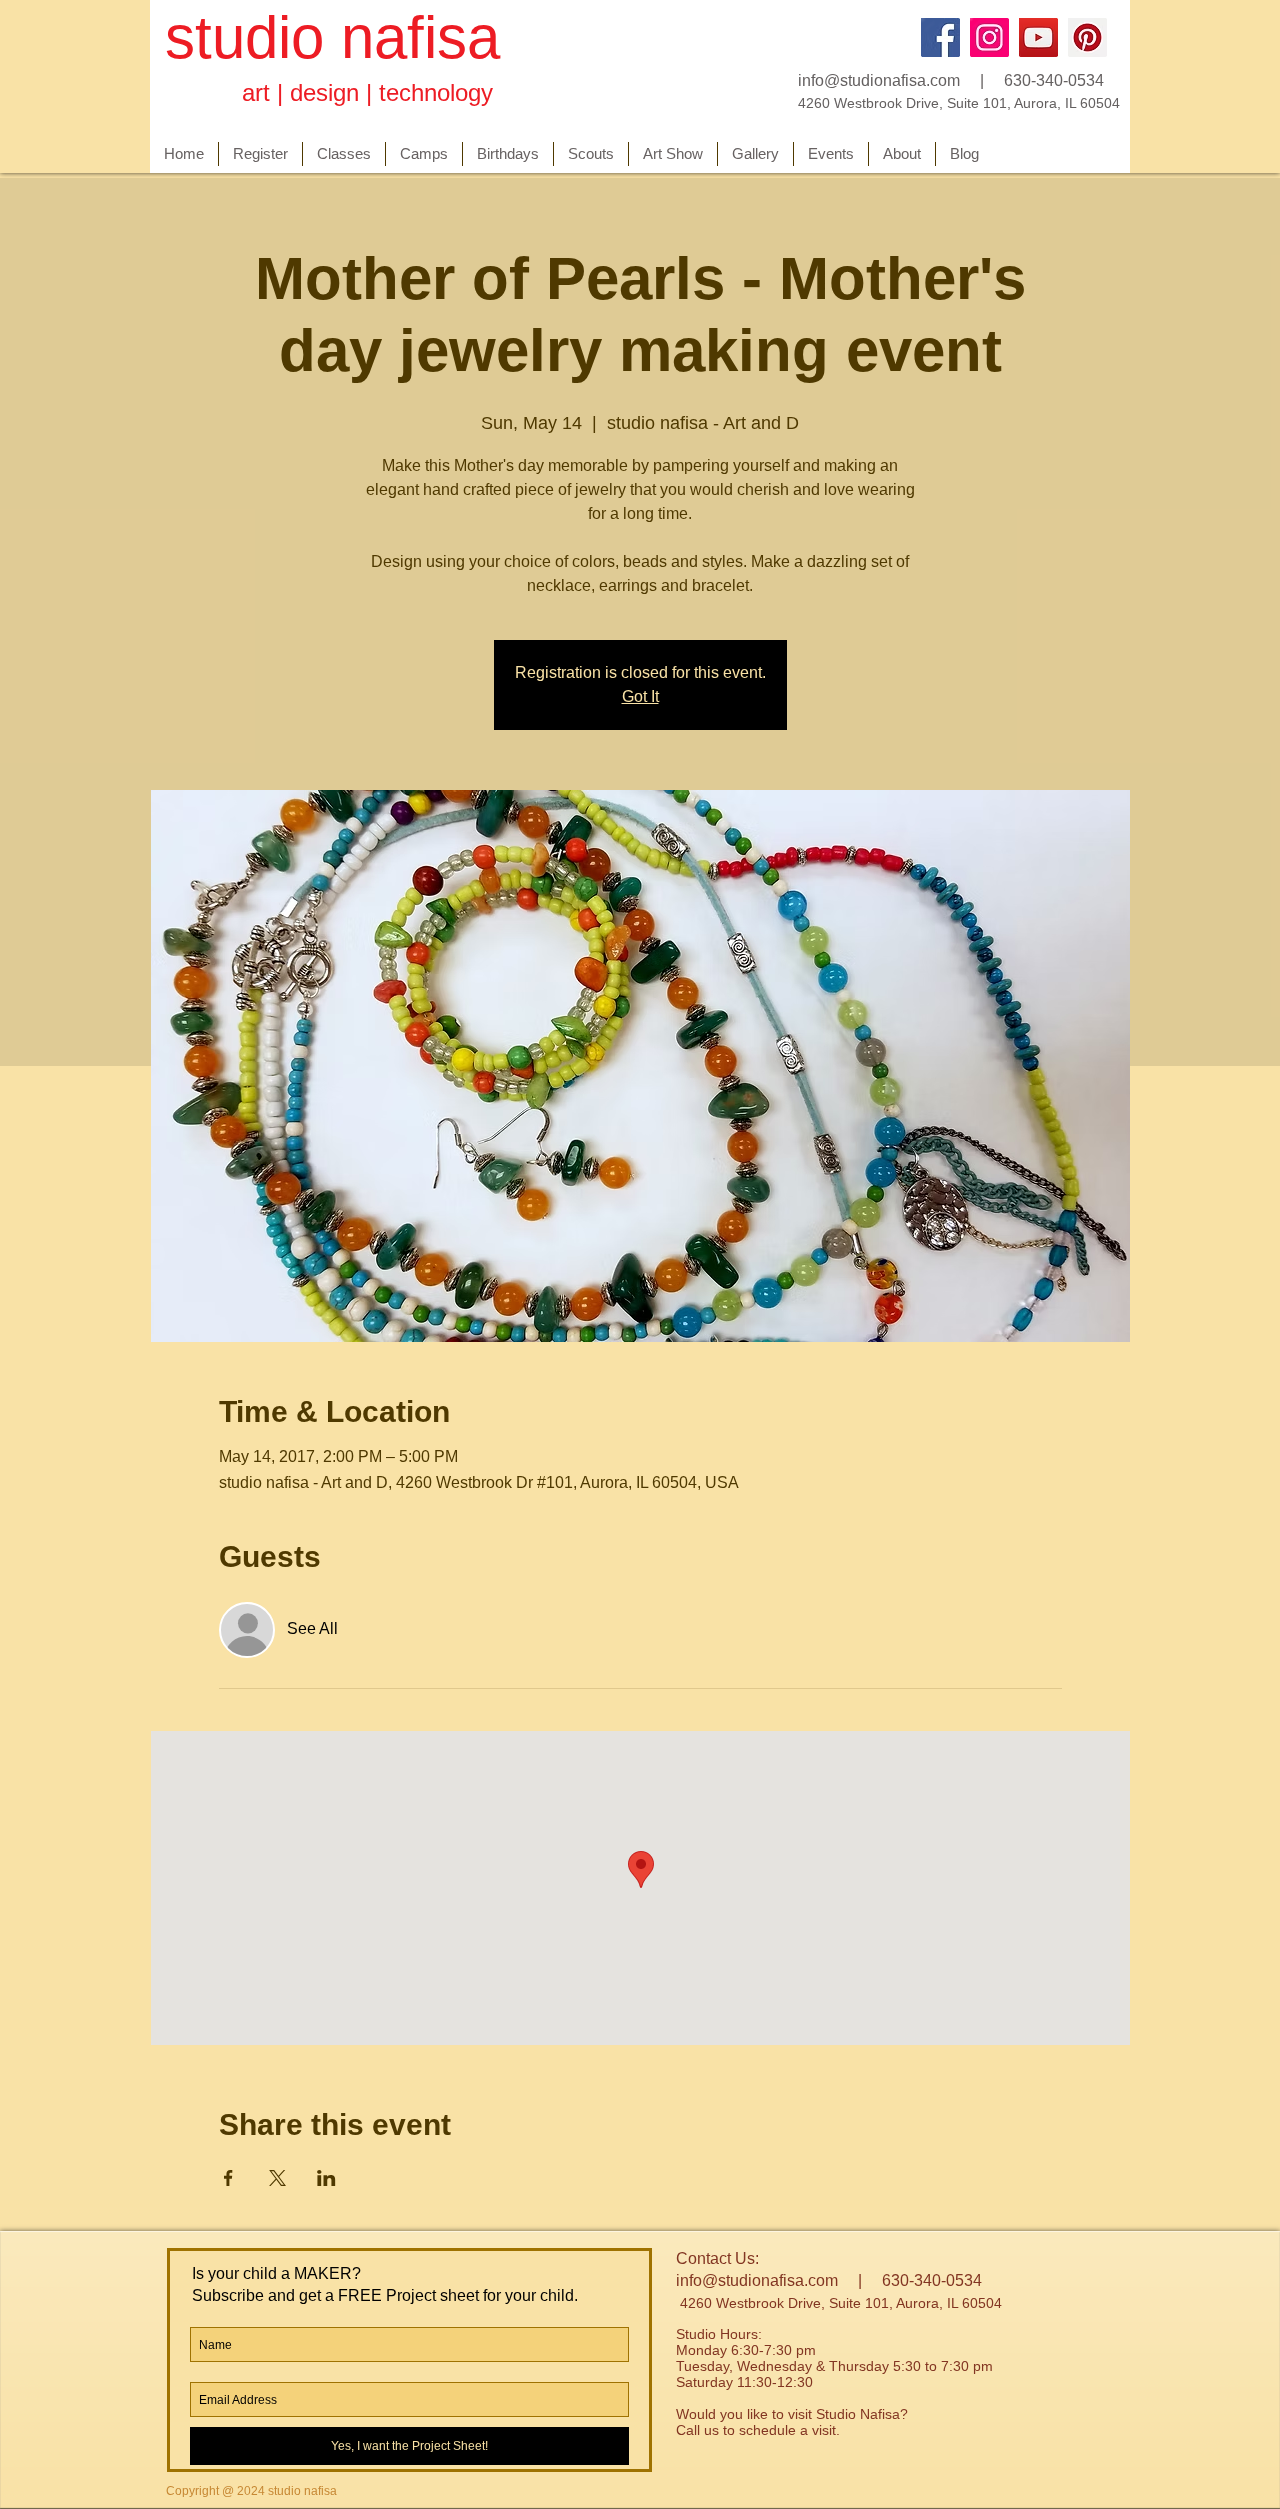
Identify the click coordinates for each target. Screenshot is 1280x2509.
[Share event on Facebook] (228, 2178)
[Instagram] (989, 37)
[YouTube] (1038, 37)
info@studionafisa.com (879, 80)
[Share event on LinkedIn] (326, 2178)
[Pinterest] (1087, 37)
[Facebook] (940, 37)
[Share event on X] (277, 2178)
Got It (640, 696)
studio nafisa (332, 37)
